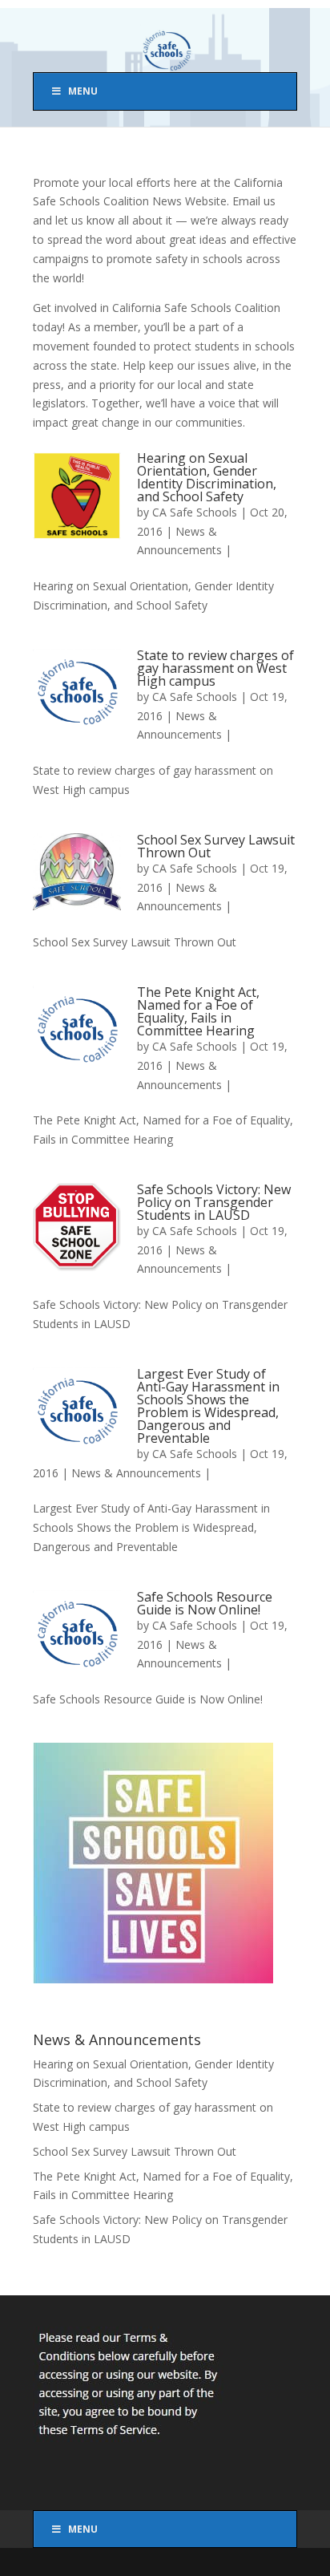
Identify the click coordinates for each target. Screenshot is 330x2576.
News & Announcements (136, 1473)
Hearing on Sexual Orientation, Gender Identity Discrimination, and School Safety (207, 477)
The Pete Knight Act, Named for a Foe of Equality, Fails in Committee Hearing (198, 1011)
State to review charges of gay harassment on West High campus (215, 668)
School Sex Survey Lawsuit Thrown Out (216, 846)
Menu (83, 91)
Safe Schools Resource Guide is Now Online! (205, 1603)
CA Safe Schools (195, 512)
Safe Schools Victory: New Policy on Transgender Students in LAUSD (214, 1202)
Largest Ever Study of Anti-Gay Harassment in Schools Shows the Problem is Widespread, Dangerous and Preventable (208, 1406)
